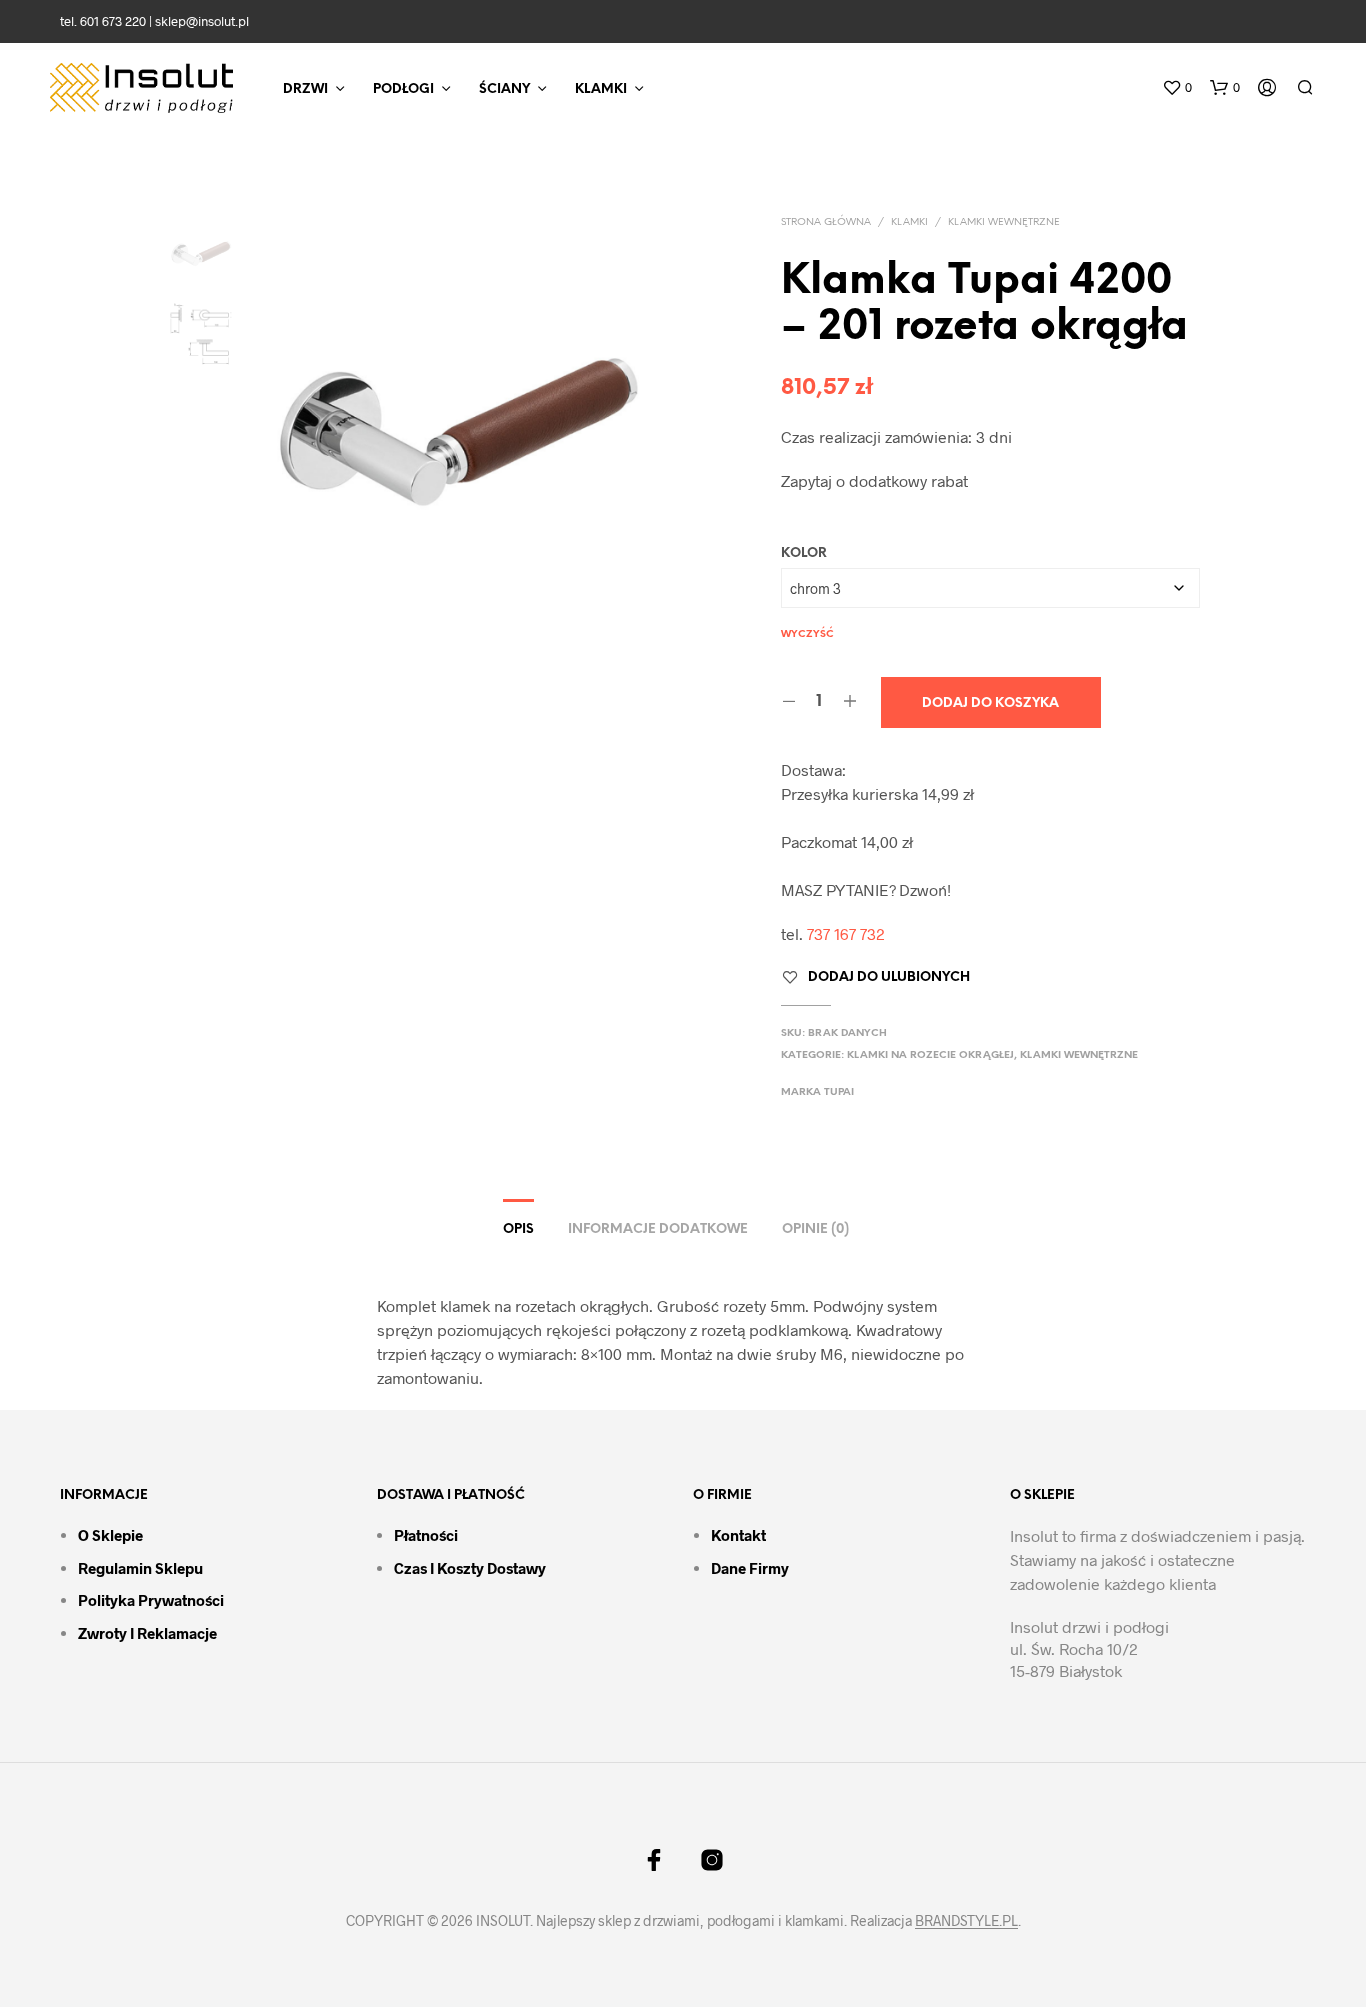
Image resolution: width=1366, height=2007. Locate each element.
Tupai (839, 1092)
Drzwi (305, 89)
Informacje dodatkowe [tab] (658, 1229)
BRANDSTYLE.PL (966, 1921)
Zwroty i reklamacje (147, 1633)
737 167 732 (846, 933)
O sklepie (110, 1535)
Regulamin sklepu (140, 1568)
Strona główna (826, 222)
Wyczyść (807, 634)
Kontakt (738, 1535)
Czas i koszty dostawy (470, 1568)
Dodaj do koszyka (990, 703)
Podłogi (403, 89)
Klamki (601, 89)
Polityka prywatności (151, 1600)
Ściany (504, 89)
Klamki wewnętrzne (1004, 222)
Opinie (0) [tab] (815, 1229)
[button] (1177, 88)
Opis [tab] (518, 1229)
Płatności (426, 1535)
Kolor (804, 553)
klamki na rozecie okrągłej (930, 1055)
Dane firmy (750, 1568)
